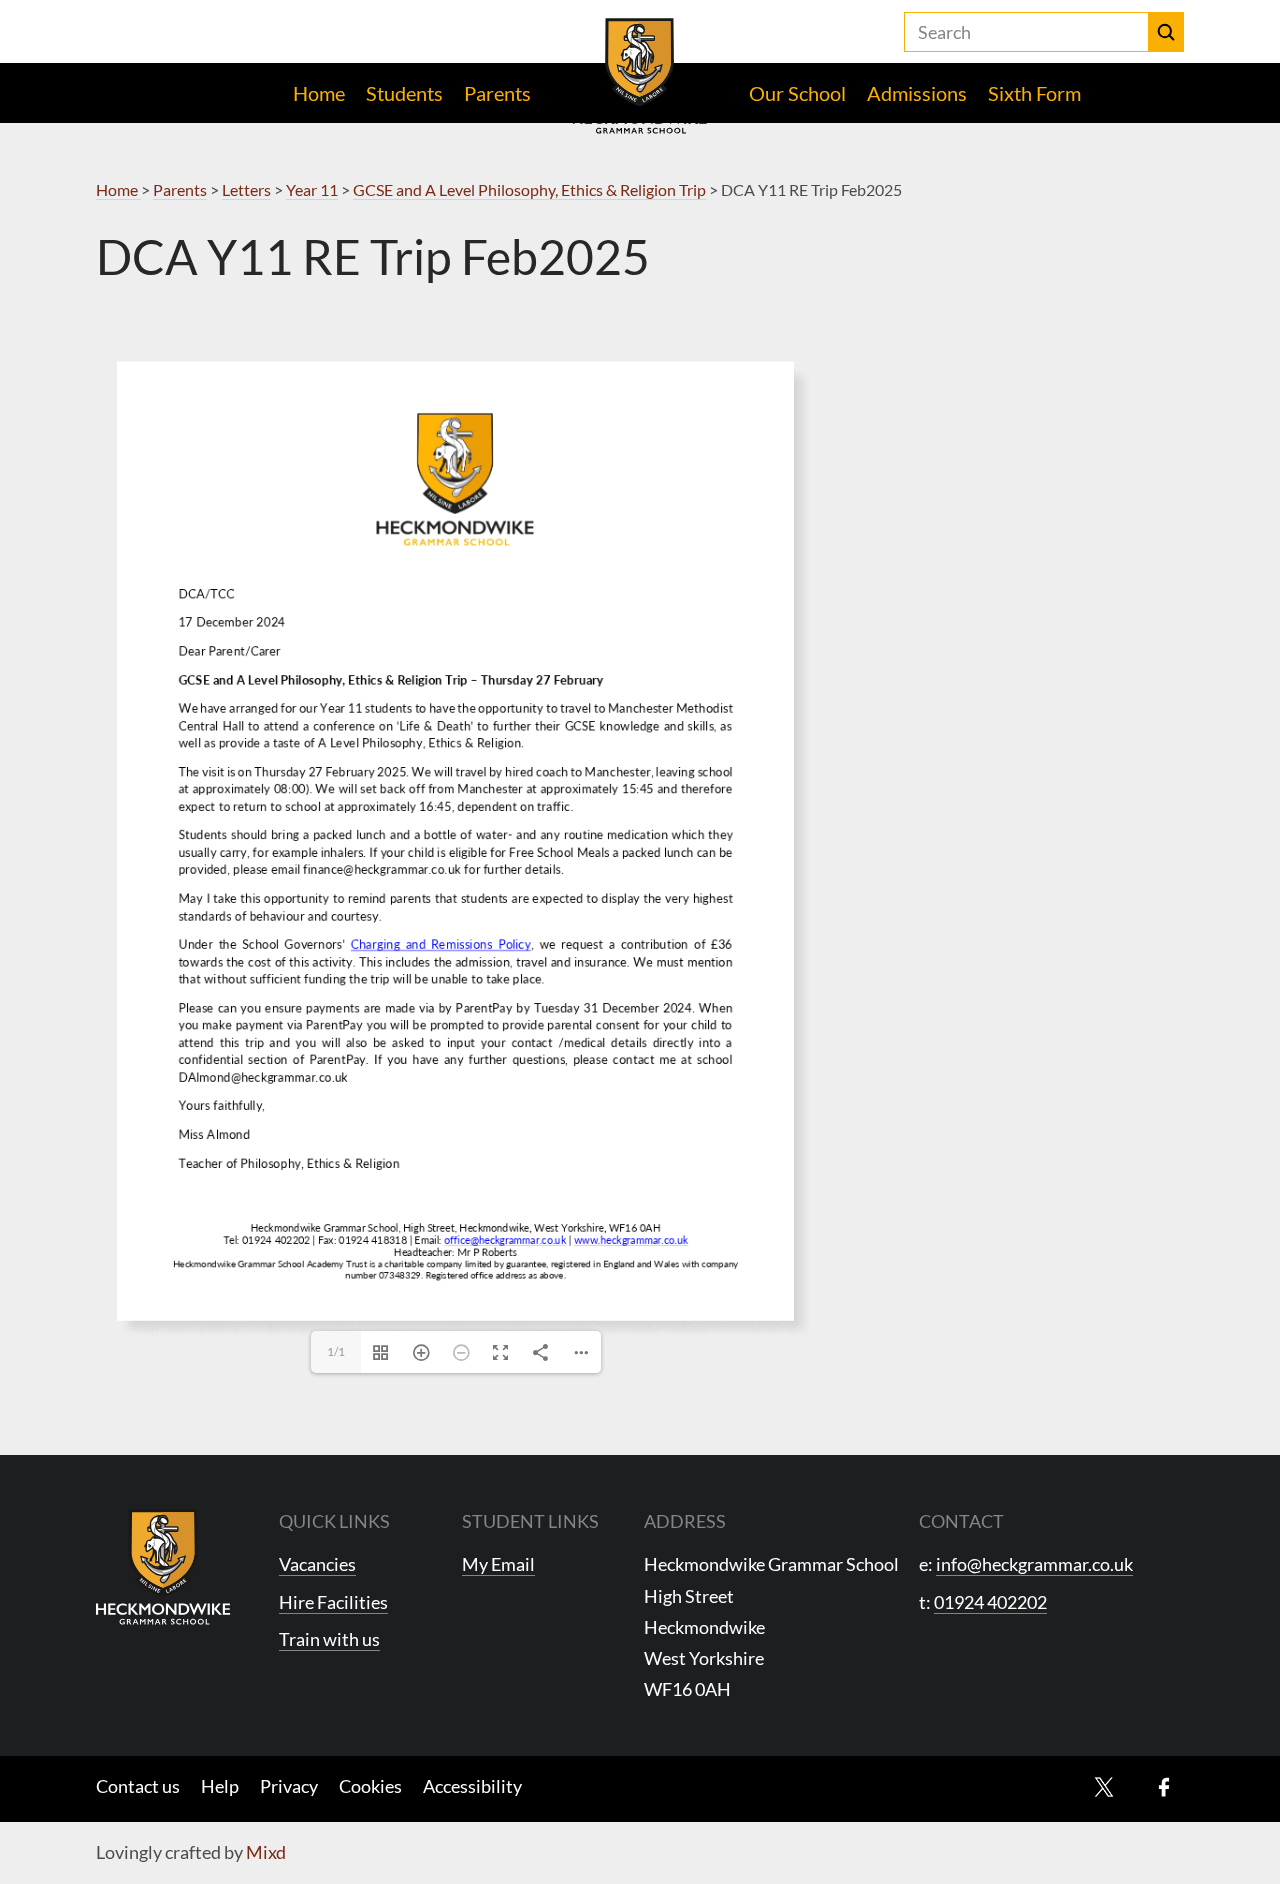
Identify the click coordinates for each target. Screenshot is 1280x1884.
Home (319, 93)
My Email (498, 1564)
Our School (797, 93)
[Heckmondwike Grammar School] (640, 76)
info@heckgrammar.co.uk (1034, 1564)
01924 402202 (990, 1602)
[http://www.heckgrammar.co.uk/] (458, 945)
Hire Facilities (333, 1602)
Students (404, 93)
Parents (497, 93)
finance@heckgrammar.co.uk (295, 700)
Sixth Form (1034, 93)
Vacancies (317, 1564)
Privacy (289, 1786)
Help (220, 1786)
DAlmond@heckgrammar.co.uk (214, 837)
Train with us (329, 1639)
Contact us (138, 1786)
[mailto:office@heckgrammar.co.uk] (375, 945)
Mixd (266, 1852)
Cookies (370, 1786)
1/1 (336, 1351)
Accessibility (472, 1786)
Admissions (917, 93)
